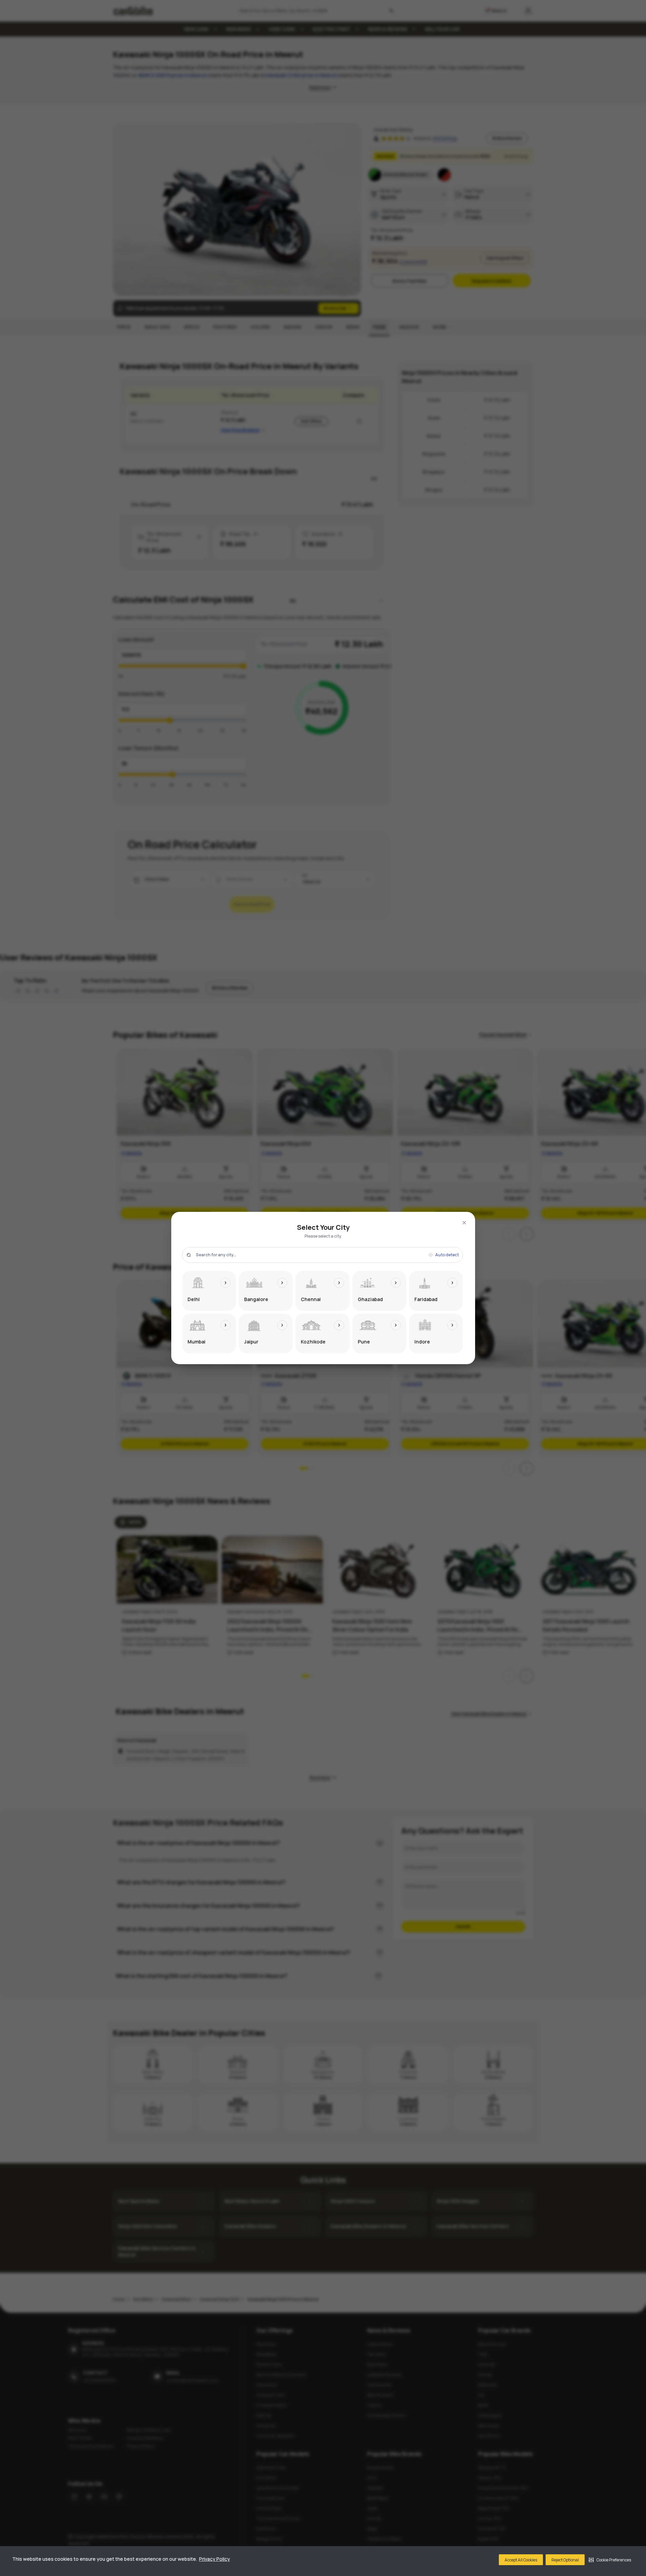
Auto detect (447, 1255)
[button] (610, 2560)
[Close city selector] (464, 1223)
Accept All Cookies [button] (521, 2560)
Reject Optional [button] (565, 2560)
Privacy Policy (214, 2559)
